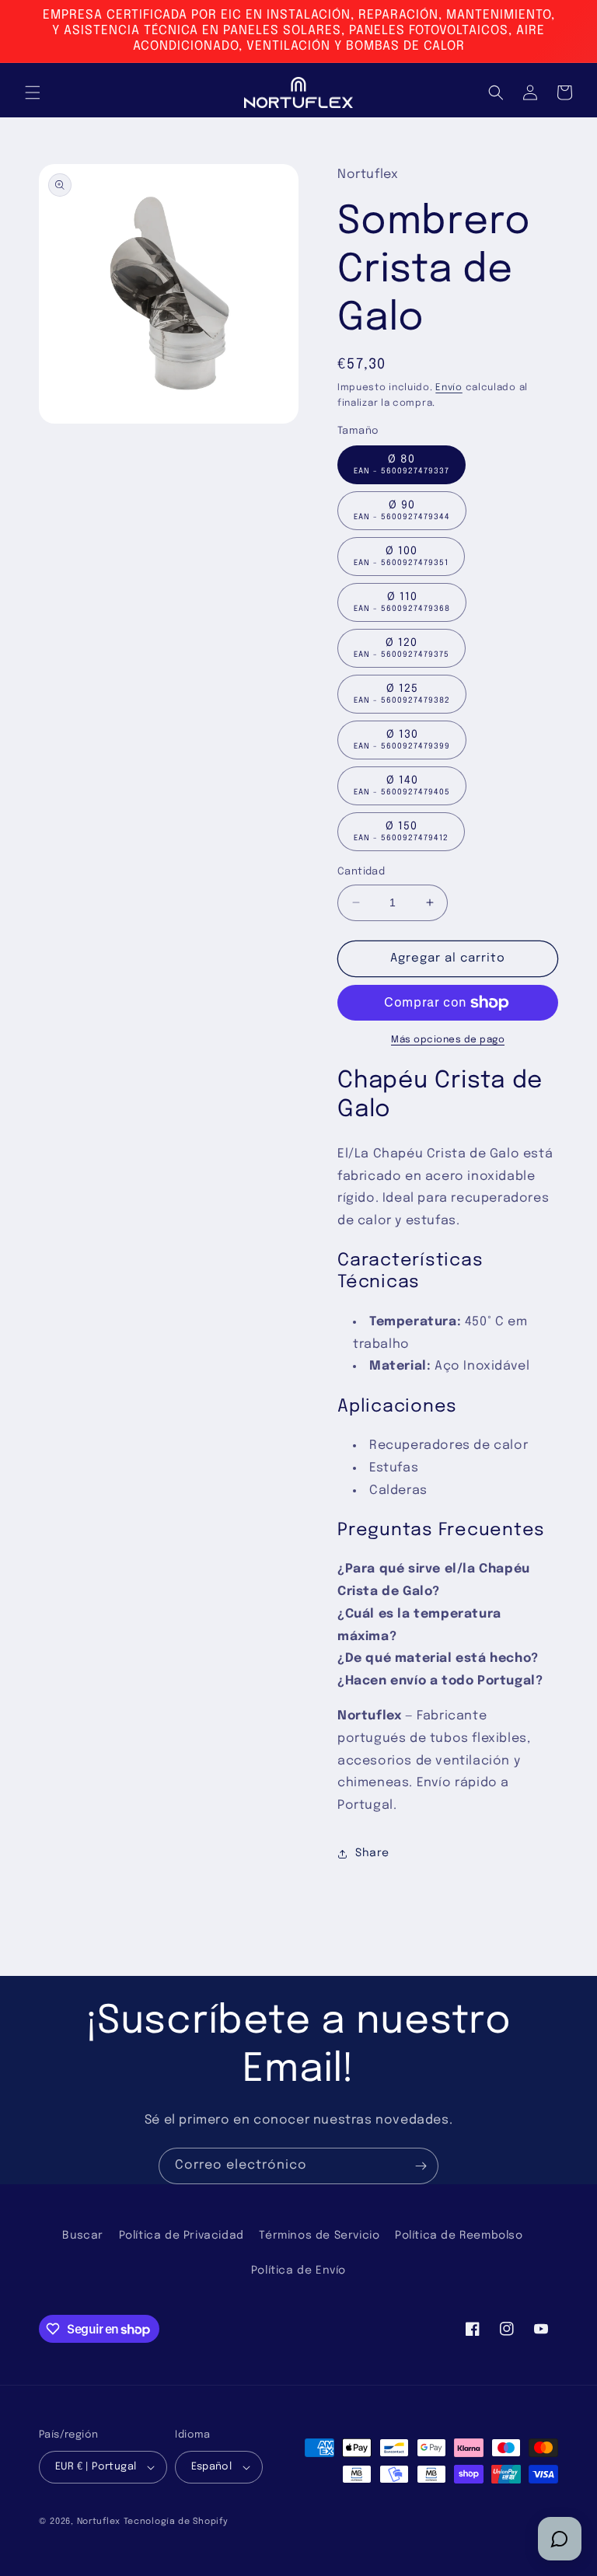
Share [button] (372, 1853)
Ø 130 (402, 740)
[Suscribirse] (421, 2166)
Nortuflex (99, 2522)
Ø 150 (401, 831)
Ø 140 (402, 785)
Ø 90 (402, 510)
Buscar (83, 2236)
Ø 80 (401, 464)
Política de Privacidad (182, 2236)
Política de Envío (298, 2271)
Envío (449, 388)
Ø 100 (401, 556)
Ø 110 (402, 602)
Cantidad (361, 872)
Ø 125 (402, 694)
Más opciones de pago (448, 1040)
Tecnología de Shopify (176, 2522)
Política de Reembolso (459, 2236)
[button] (33, 92)
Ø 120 (401, 648)
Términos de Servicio (319, 2236)
